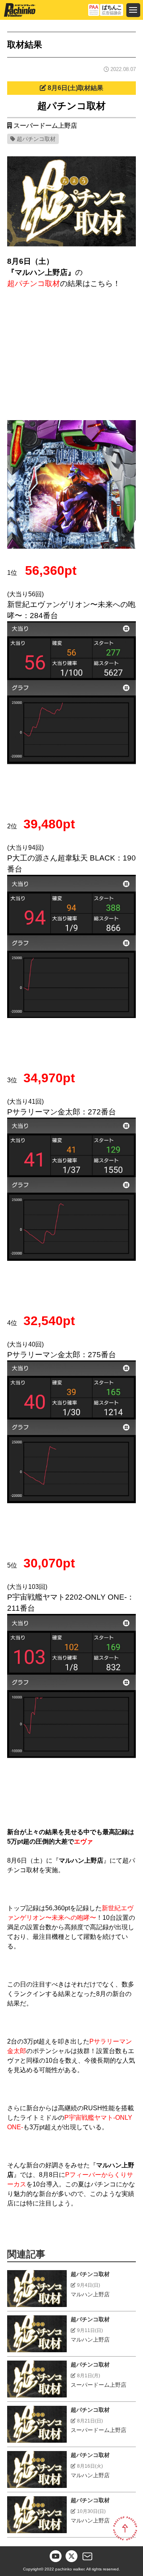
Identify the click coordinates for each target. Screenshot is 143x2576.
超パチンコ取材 (36, 139)
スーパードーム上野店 (45, 126)
